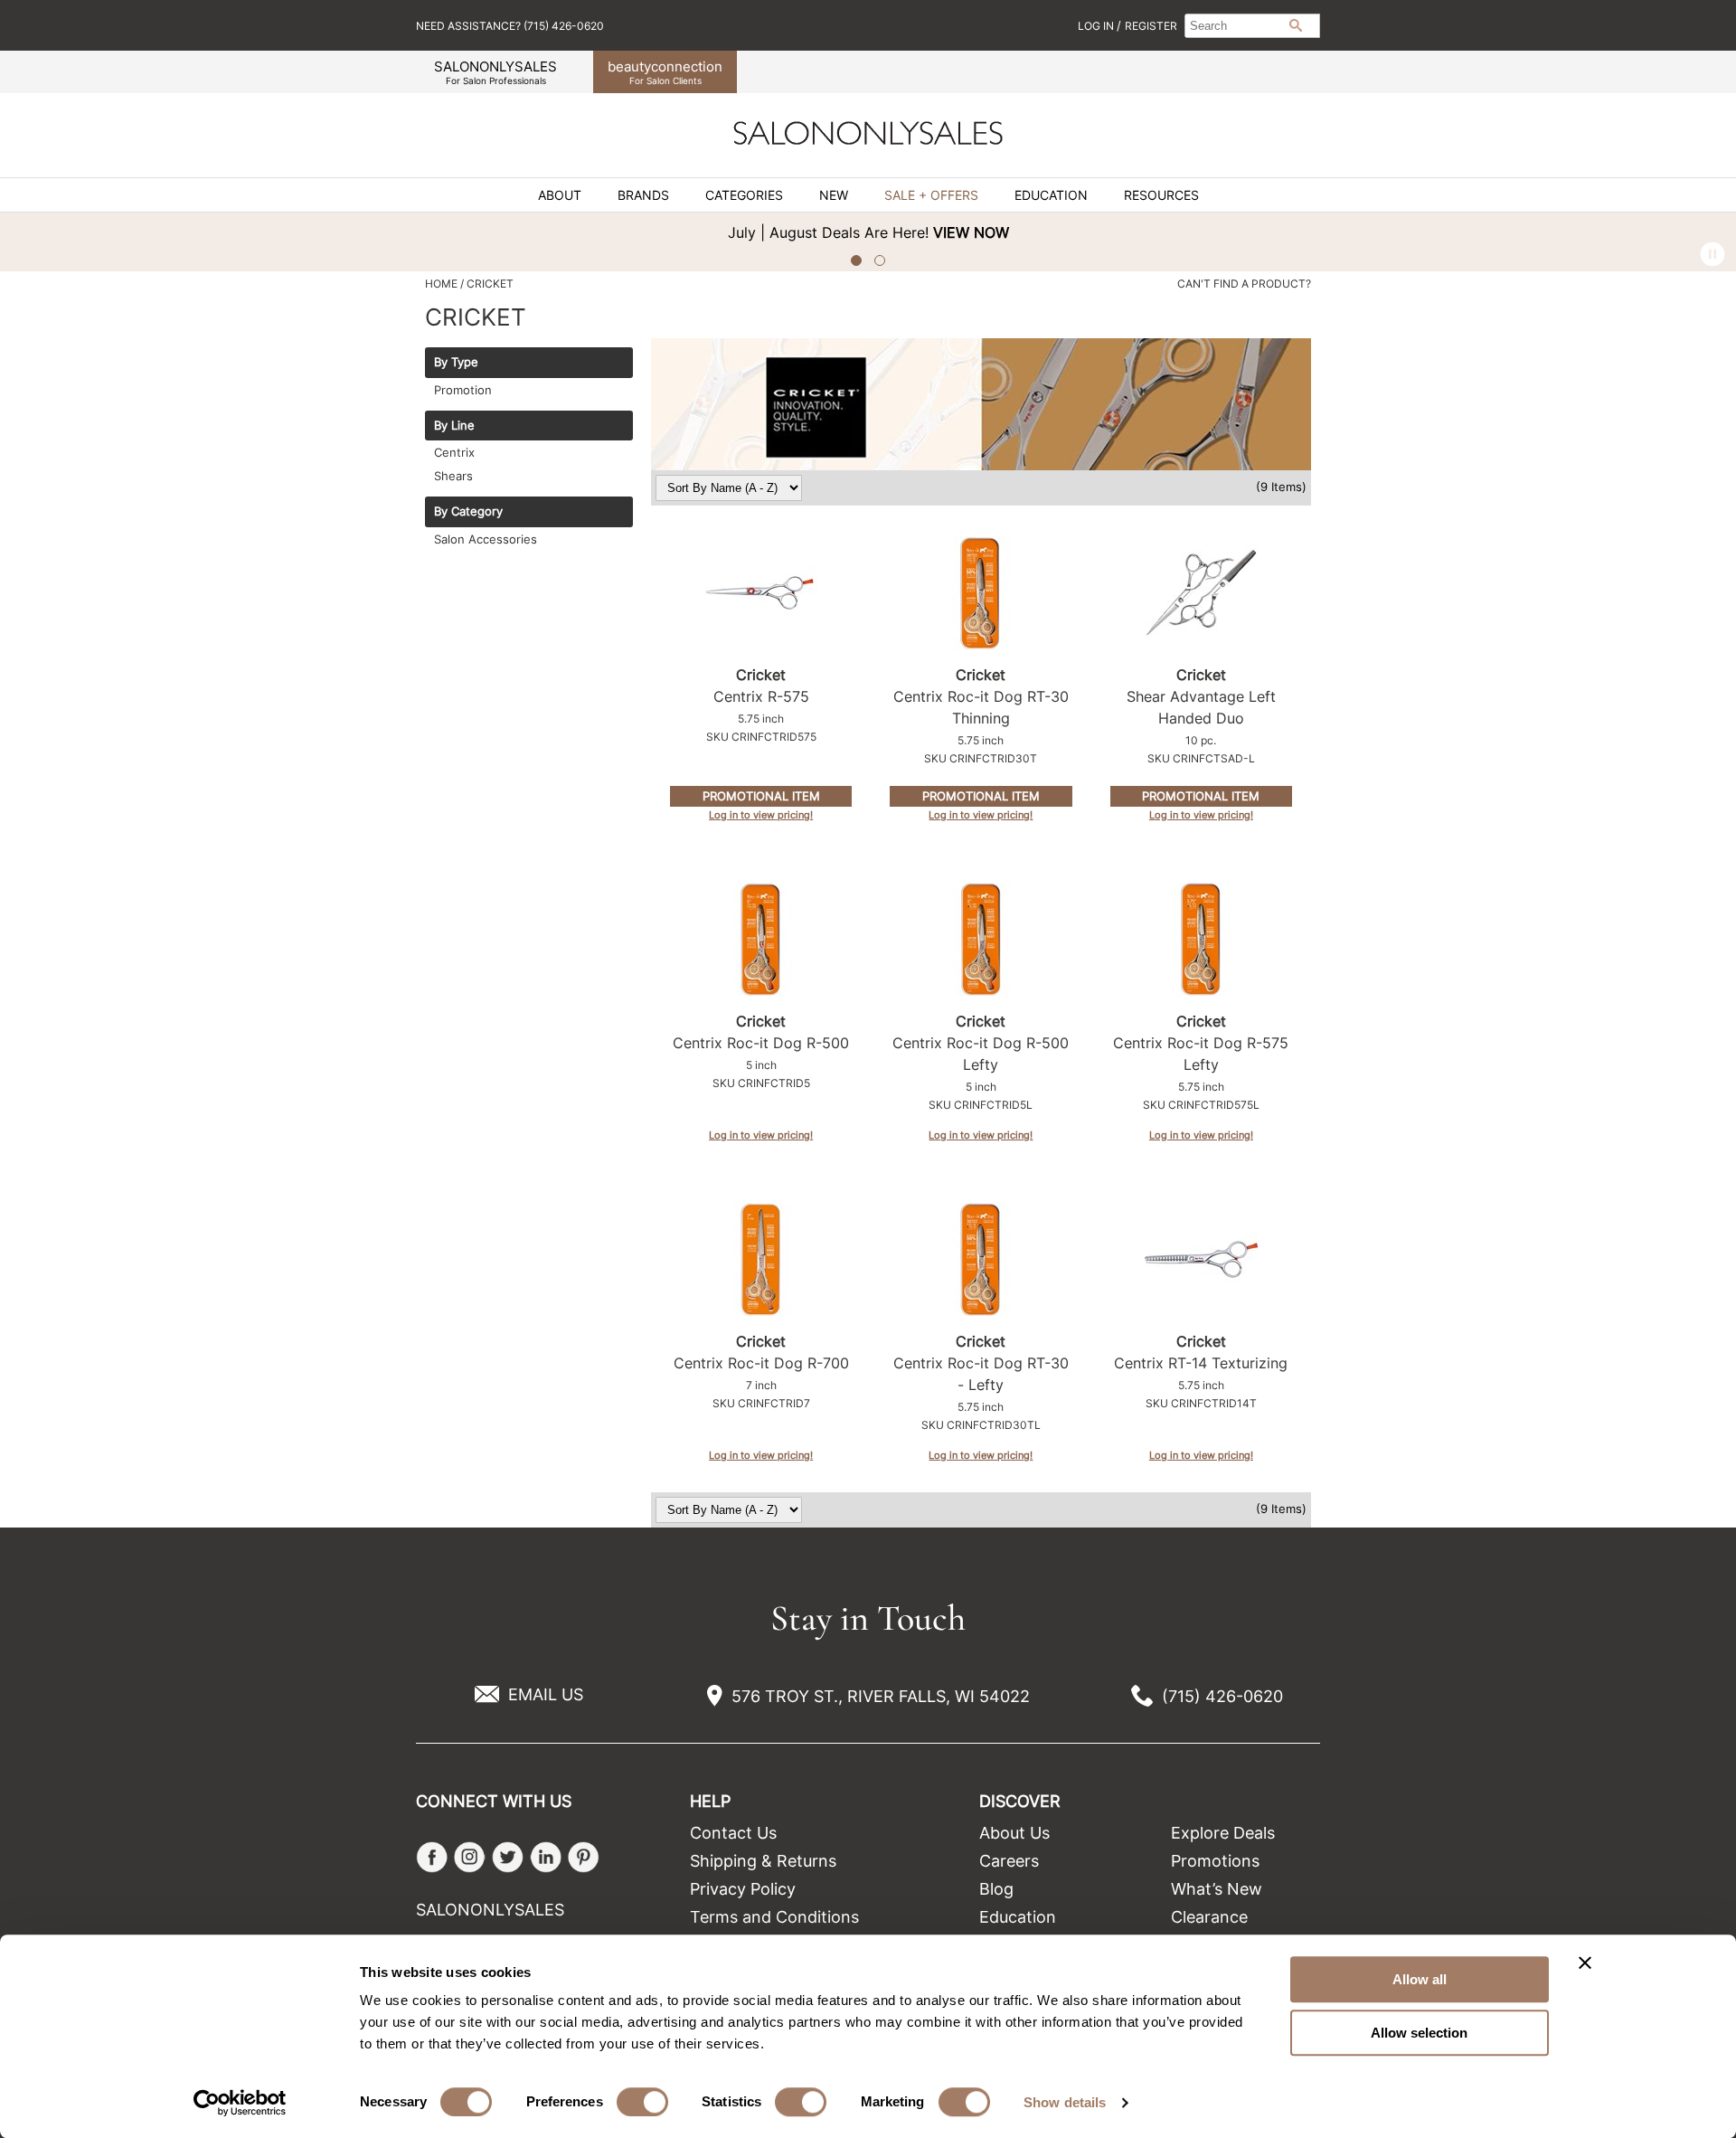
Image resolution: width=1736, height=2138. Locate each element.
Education (1051, 195)
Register (1151, 26)
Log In (1097, 26)
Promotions (1215, 1861)
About (560, 195)
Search (1296, 25)
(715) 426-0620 (1222, 1696)
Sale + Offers (931, 195)
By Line (454, 426)
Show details (1065, 2102)
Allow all (1420, 1979)
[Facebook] (432, 1857)
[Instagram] (470, 1857)
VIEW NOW (458, 232)
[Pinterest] (584, 1857)
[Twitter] (508, 1857)
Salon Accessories (486, 539)
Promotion (463, 390)
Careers (1009, 1861)
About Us (1014, 1833)
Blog (996, 1889)
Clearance (1209, 1917)
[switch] (642, 2102)
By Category (468, 512)
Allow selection (1419, 2033)
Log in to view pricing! (761, 815)
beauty (665, 72)
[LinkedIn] (546, 1857)
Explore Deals (1223, 1833)
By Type (456, 363)
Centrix (454, 452)
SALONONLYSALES (495, 72)
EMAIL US (546, 1694)
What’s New (1217, 1889)
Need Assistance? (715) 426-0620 (510, 26)
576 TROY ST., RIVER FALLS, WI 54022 (881, 1696)
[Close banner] (1585, 1963)
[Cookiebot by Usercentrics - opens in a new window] (240, 2103)
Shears (453, 476)
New (834, 195)
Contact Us (733, 1833)
